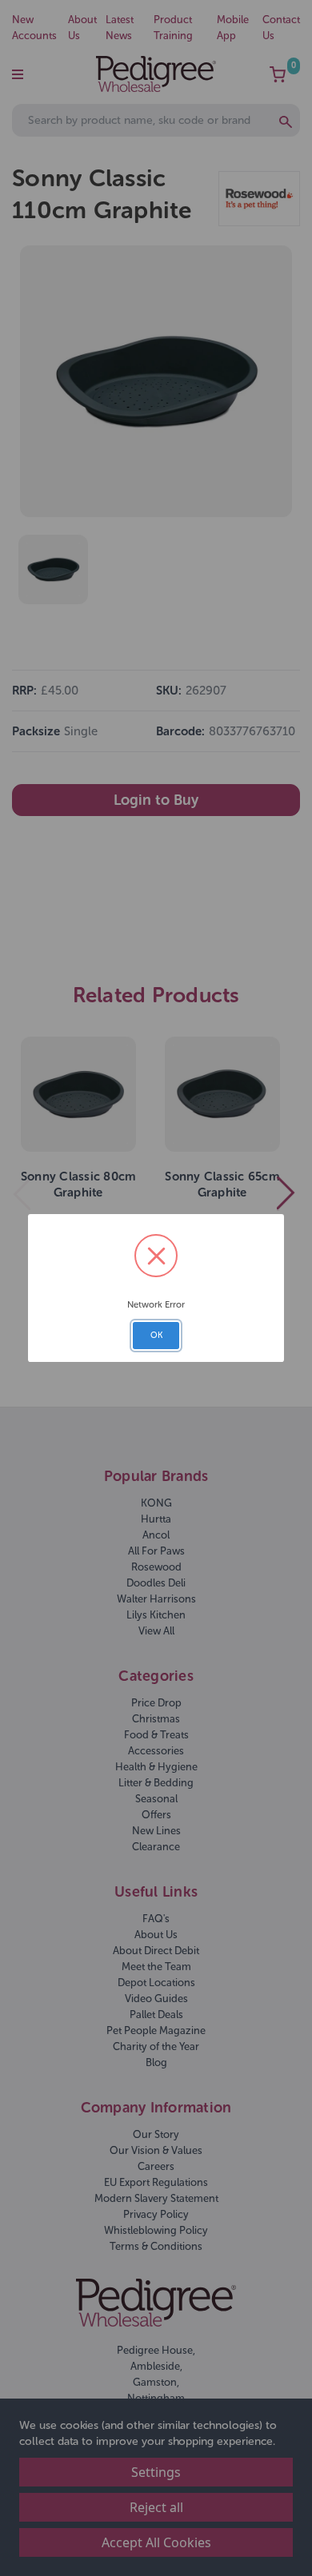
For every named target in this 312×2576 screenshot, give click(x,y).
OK (156, 1335)
